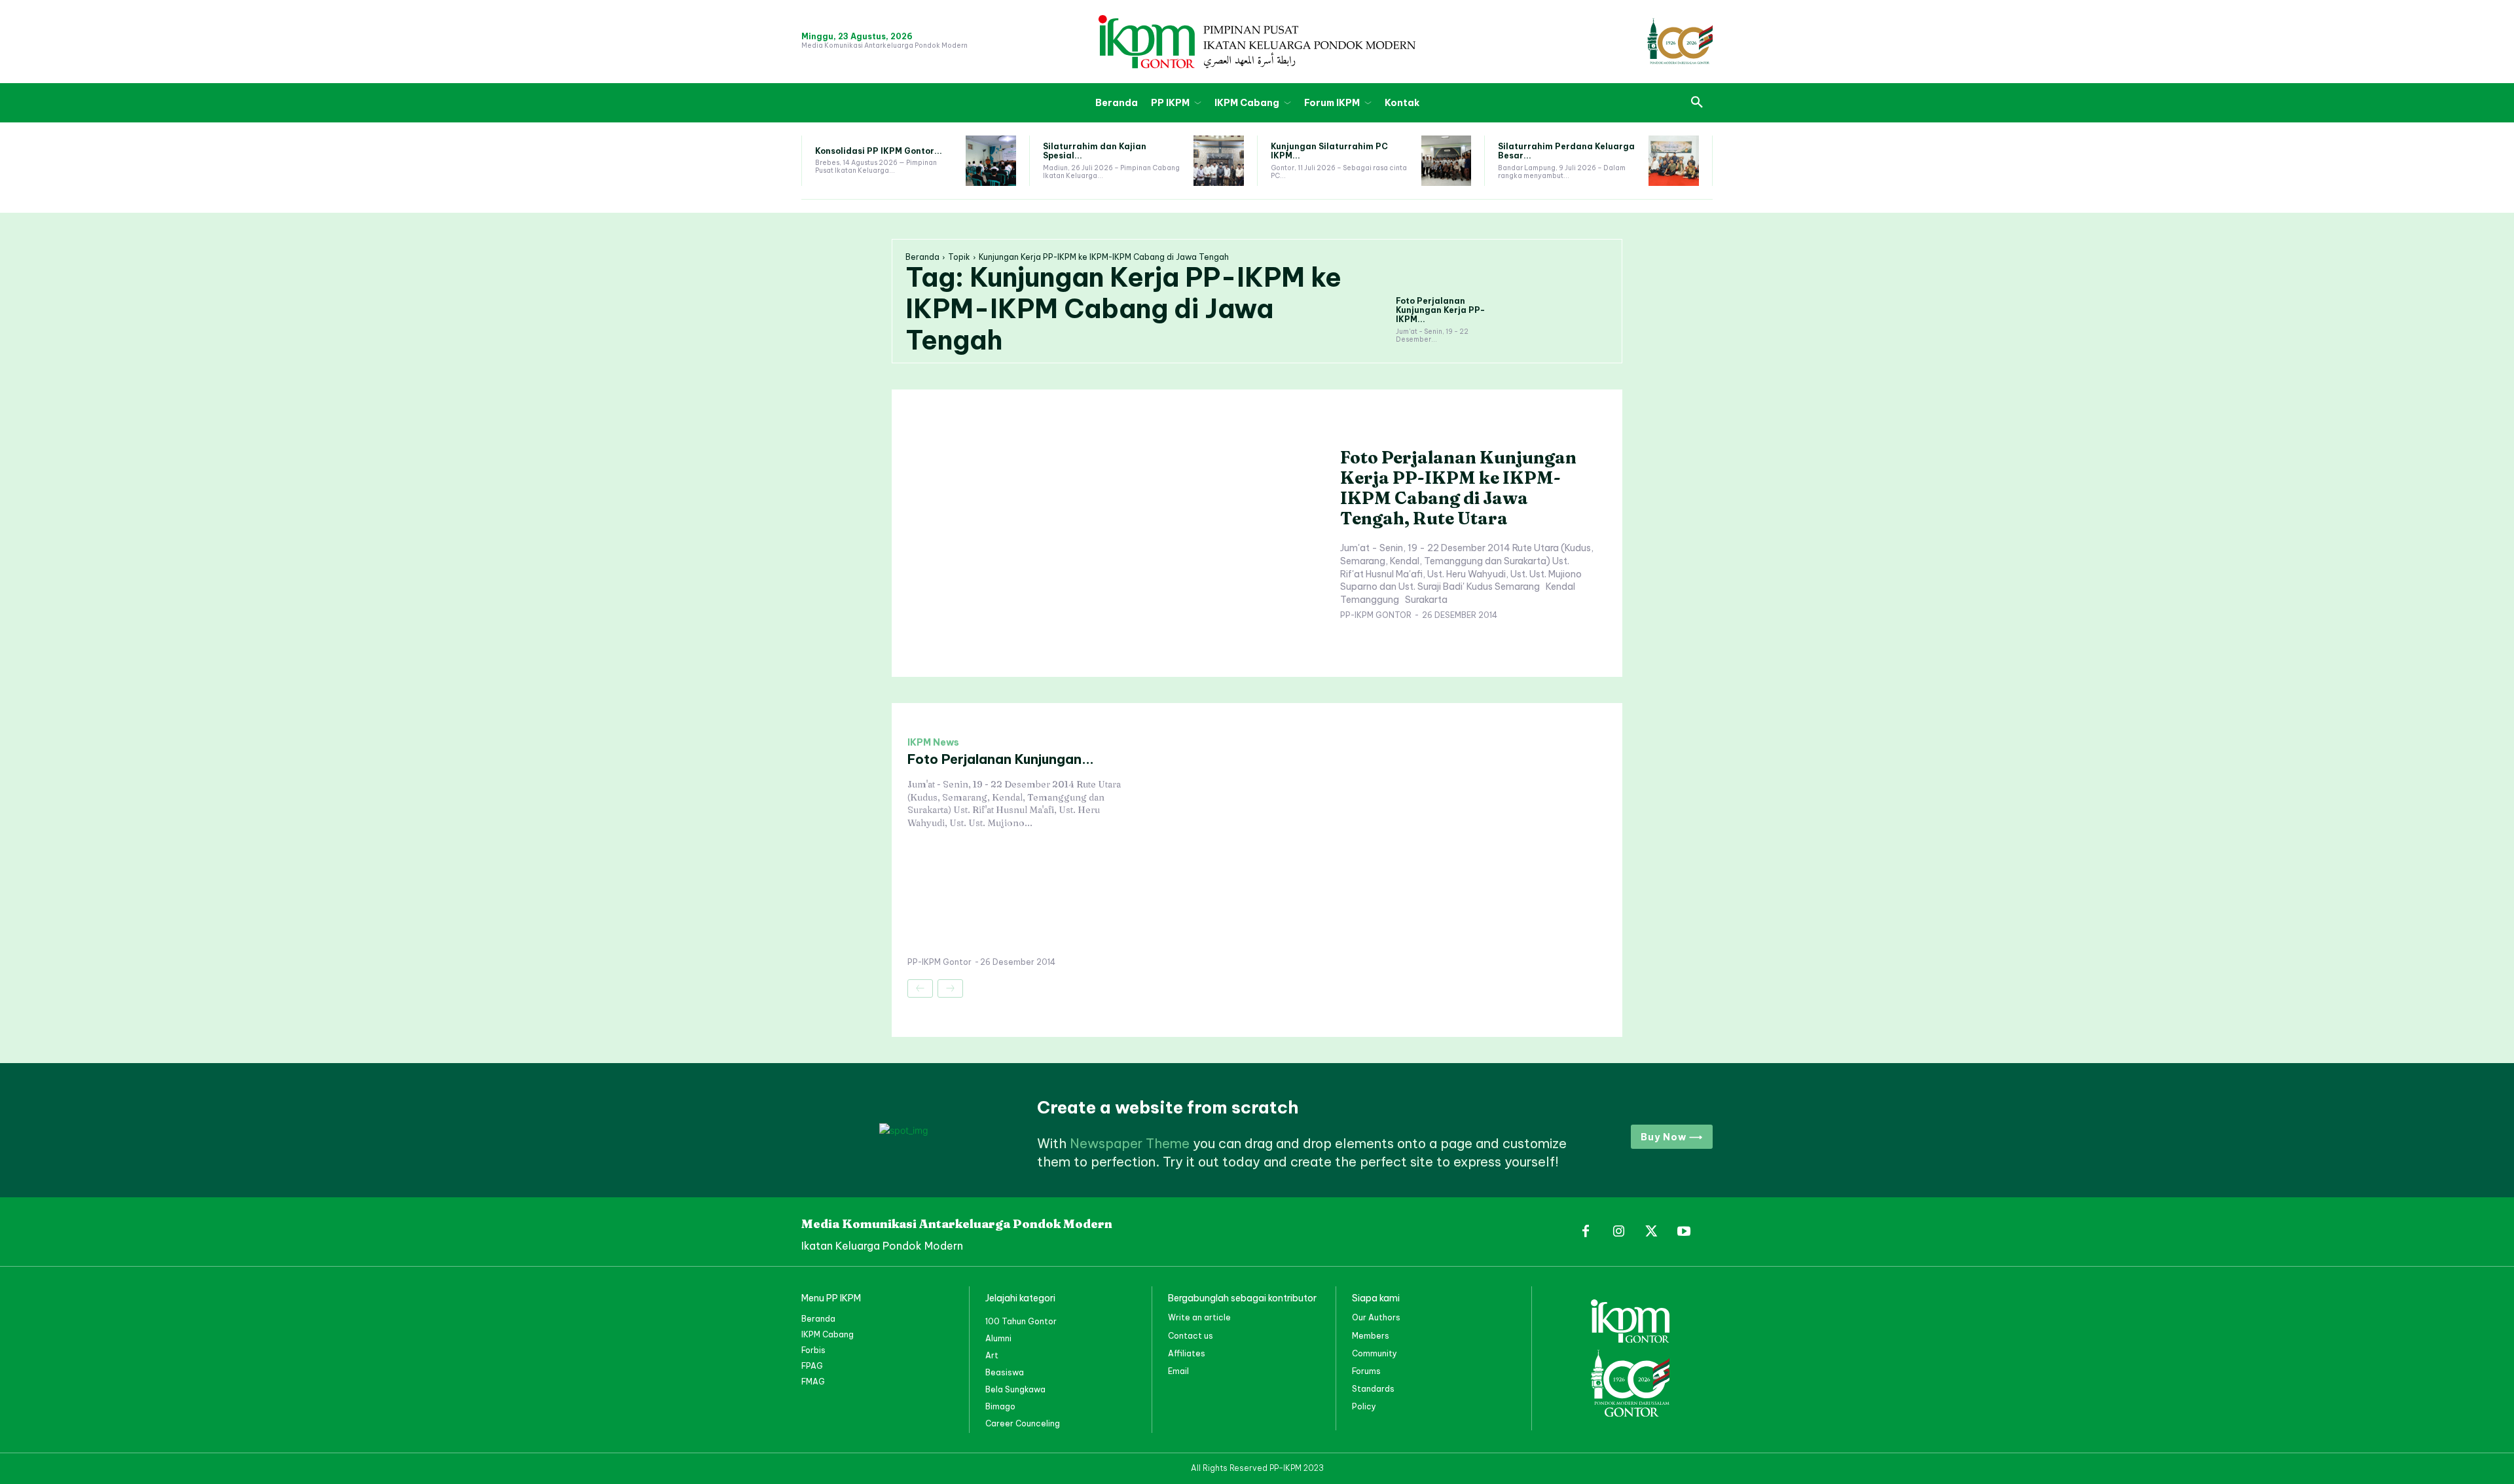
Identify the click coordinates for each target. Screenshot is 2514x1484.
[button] (1697, 103)
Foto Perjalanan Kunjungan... (1001, 759)
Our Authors (1376, 1317)
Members (1371, 1336)
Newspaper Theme (1130, 1143)
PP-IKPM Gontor (1376, 615)
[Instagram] (1618, 1232)
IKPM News (933, 742)
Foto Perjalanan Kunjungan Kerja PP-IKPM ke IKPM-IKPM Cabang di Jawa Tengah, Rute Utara (1458, 488)
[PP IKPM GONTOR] (1257, 42)
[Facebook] (1586, 1232)
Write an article (1199, 1317)
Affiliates (1187, 1353)
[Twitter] (1651, 1232)
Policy (1364, 1406)
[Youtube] (1684, 1232)
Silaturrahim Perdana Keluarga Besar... (1566, 151)
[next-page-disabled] (950, 988)
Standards (1373, 1389)
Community (1375, 1353)
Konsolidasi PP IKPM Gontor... (879, 151)
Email (1178, 1371)
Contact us (1191, 1336)
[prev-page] (920, 988)
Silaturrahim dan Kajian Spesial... (1095, 151)
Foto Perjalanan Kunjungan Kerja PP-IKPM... (1440, 310)
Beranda (922, 257)
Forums (1366, 1371)
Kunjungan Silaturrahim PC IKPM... (1329, 151)
